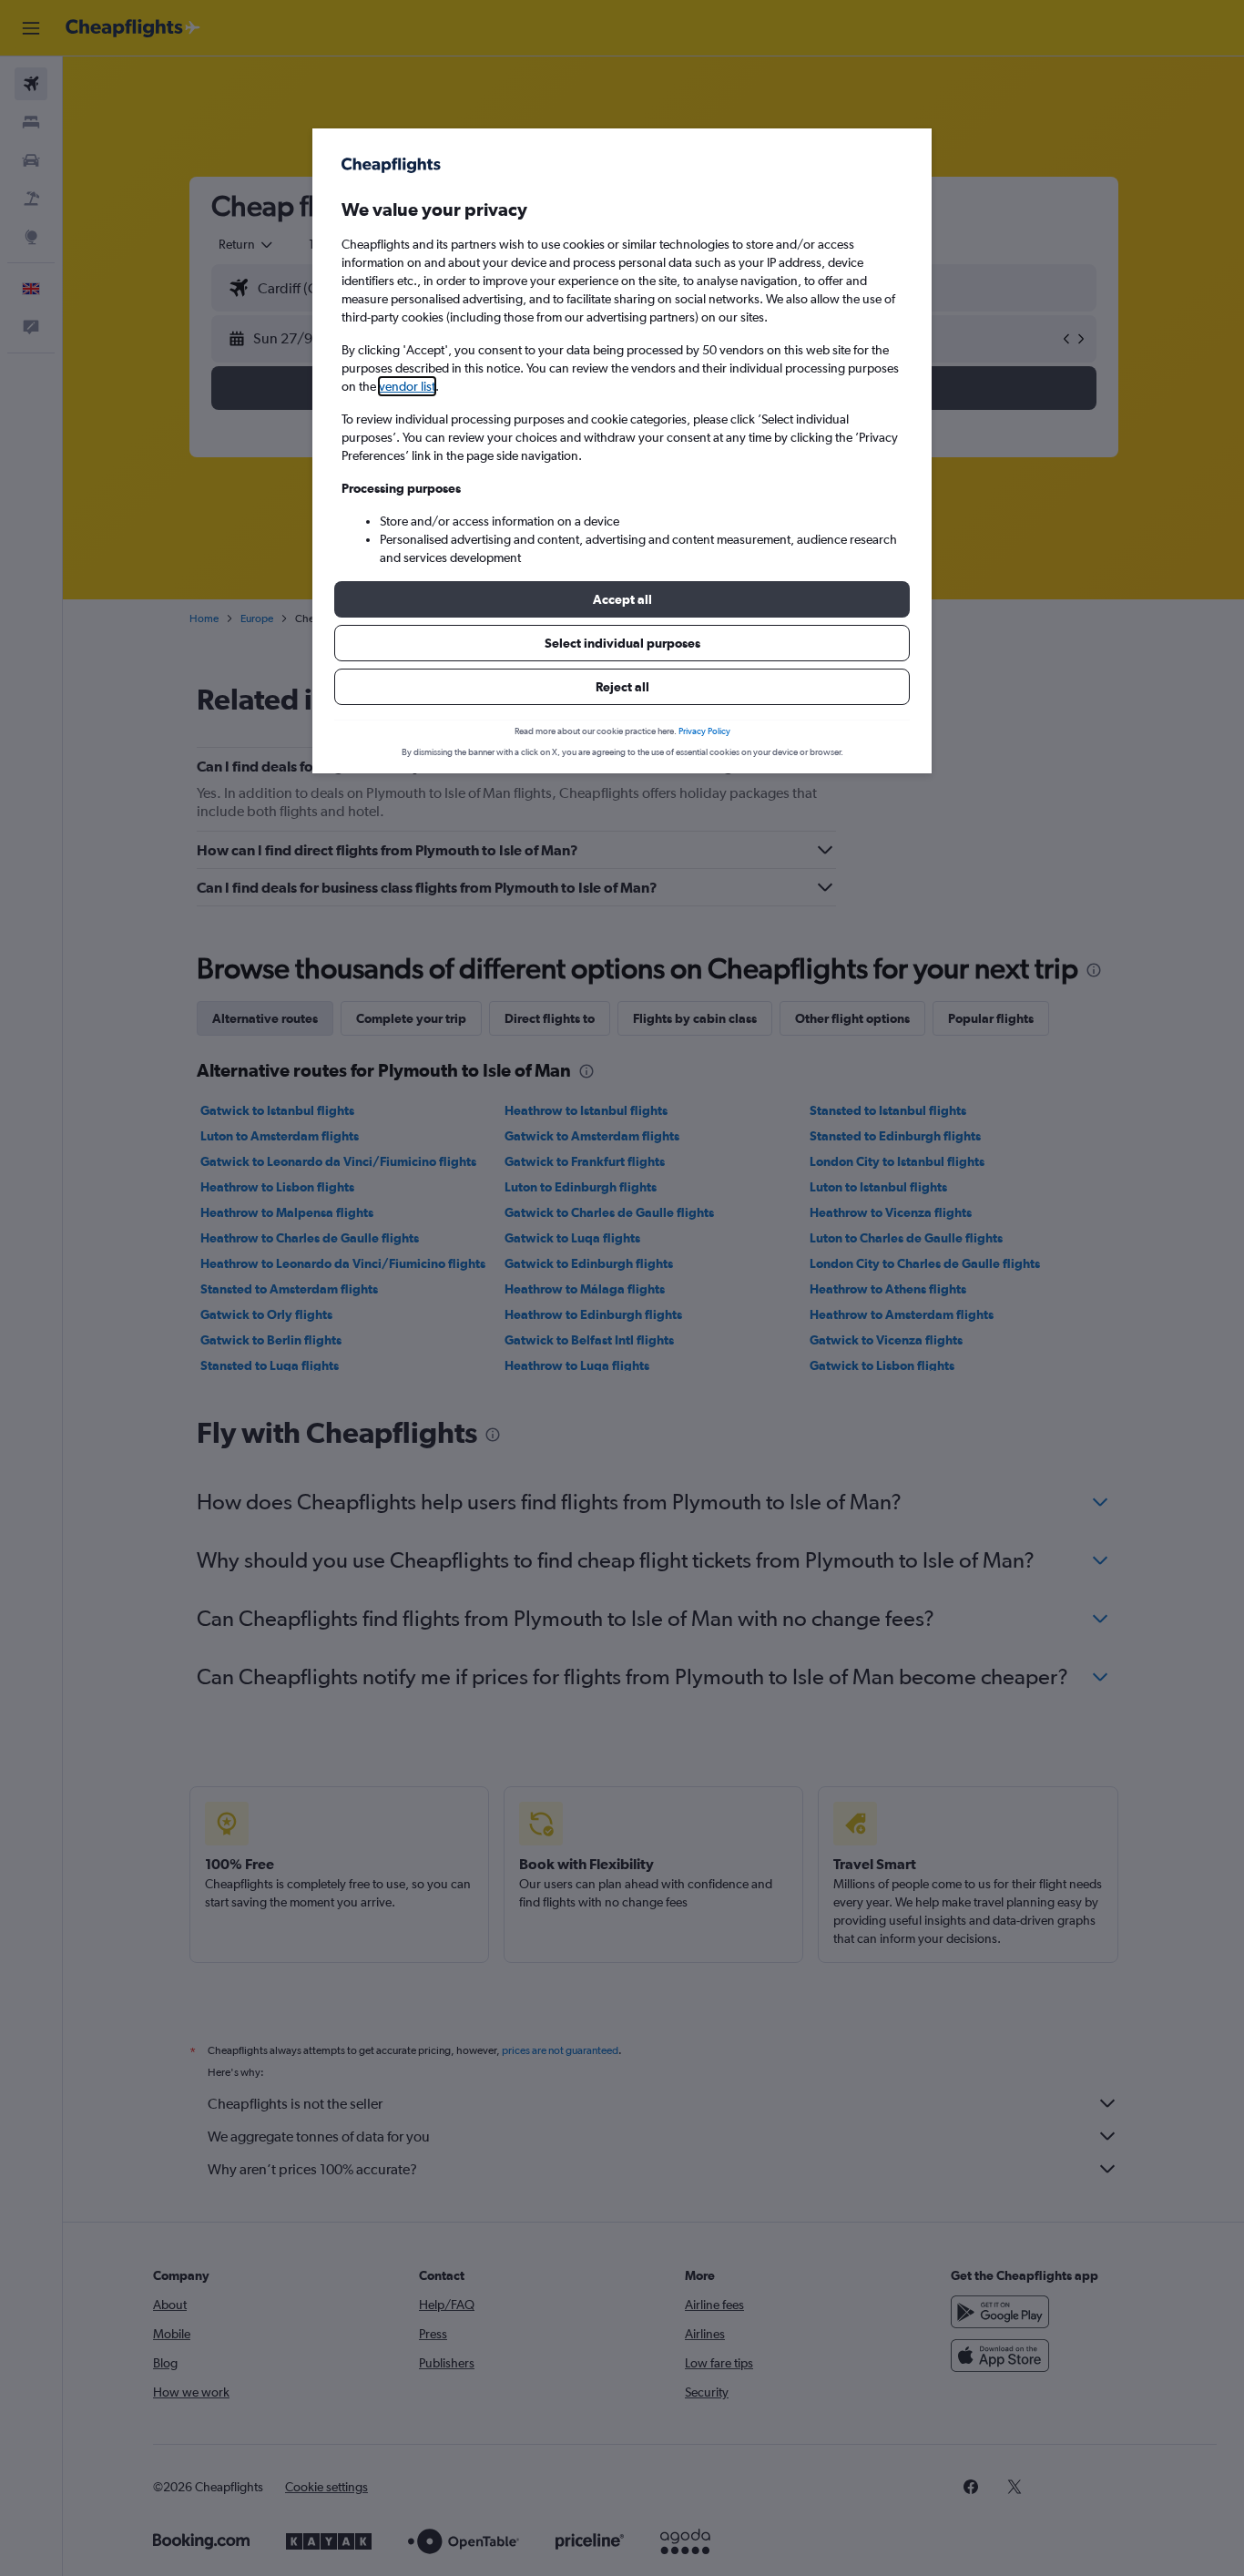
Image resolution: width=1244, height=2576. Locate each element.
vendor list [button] (407, 386)
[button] (622, 599)
